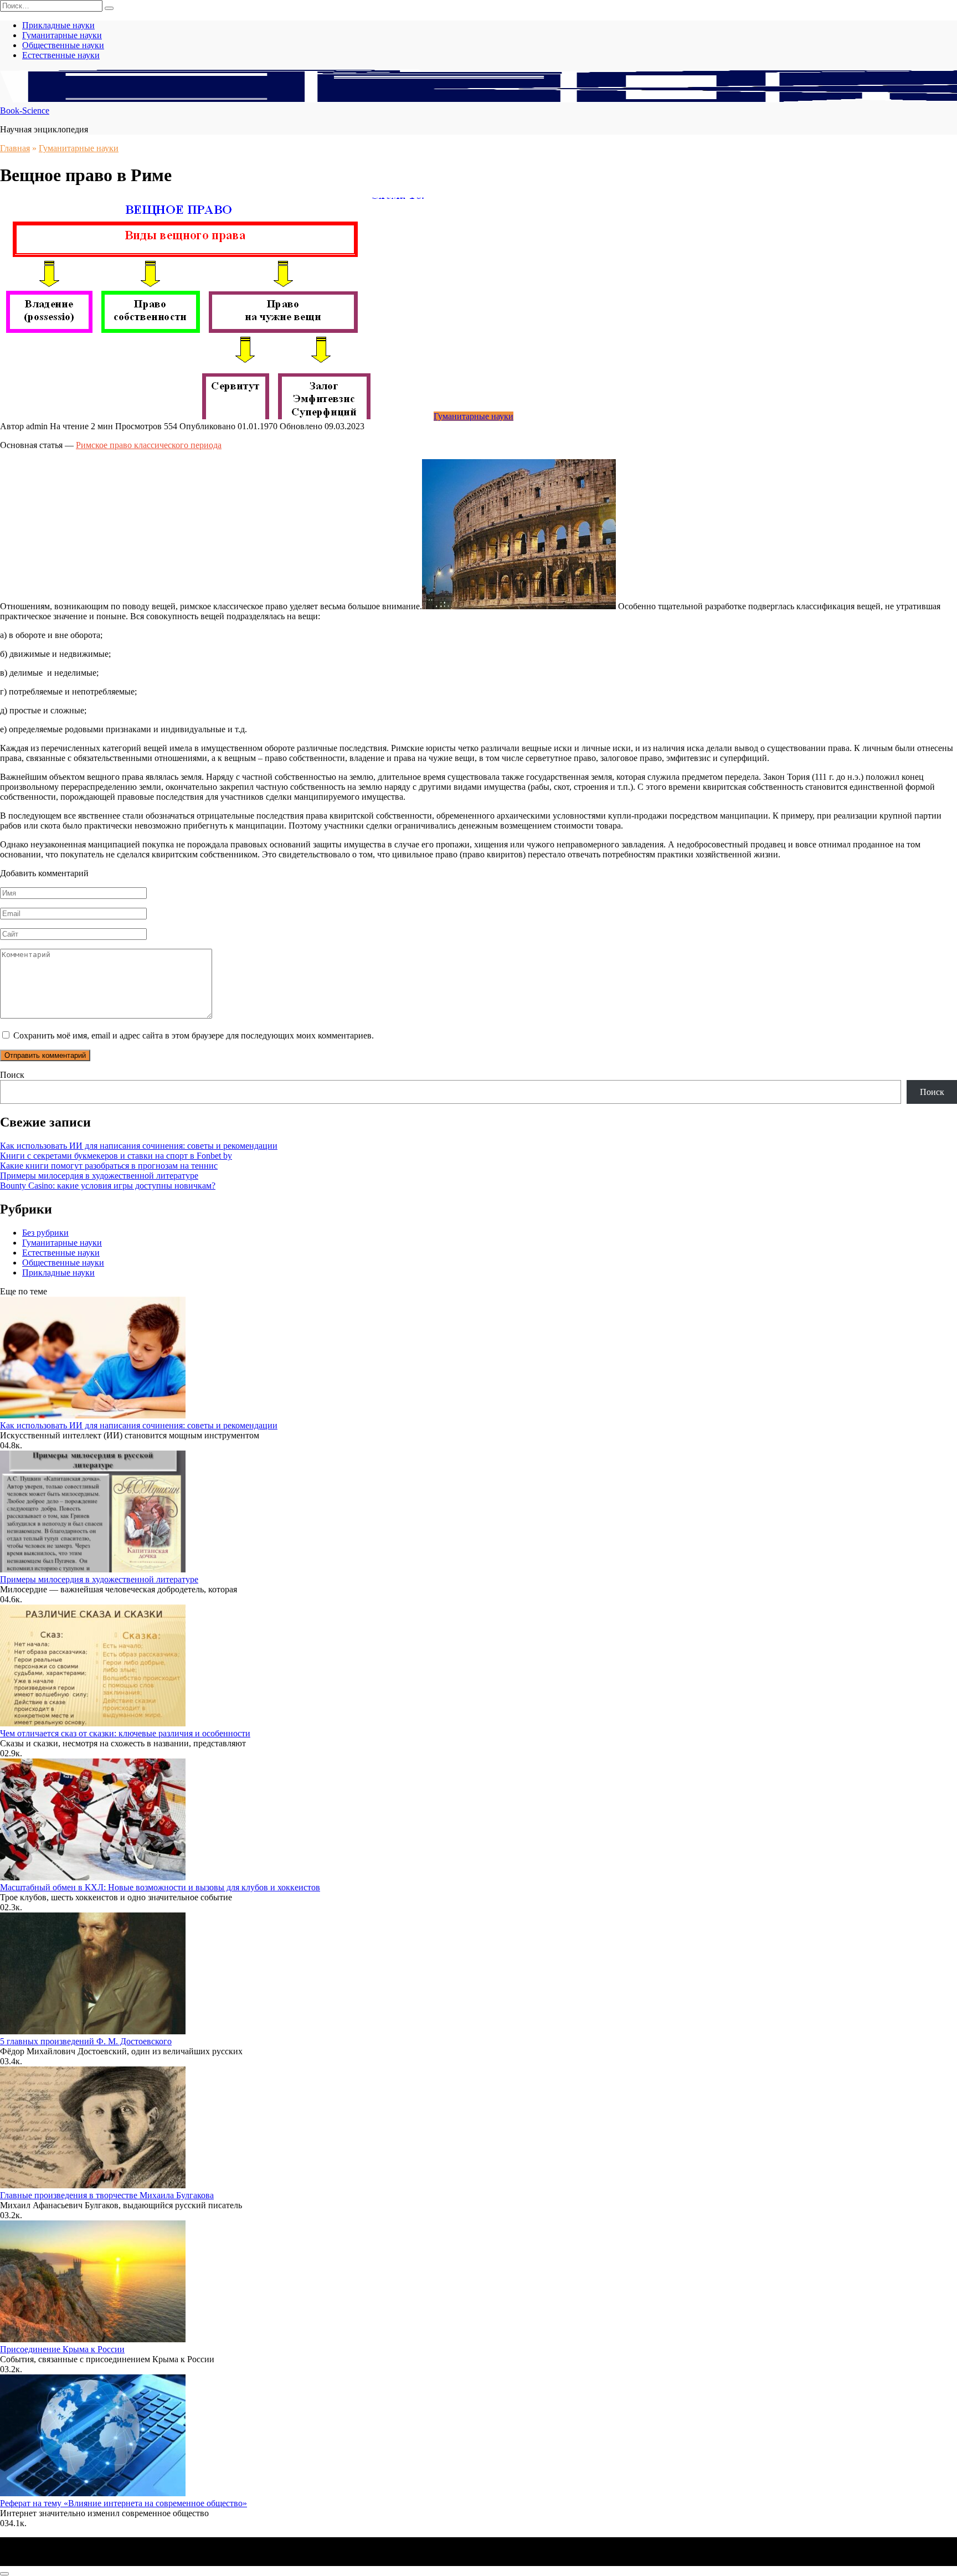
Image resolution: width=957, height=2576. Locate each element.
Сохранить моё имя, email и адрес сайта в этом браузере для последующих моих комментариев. (194, 1035)
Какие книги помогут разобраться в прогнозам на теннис (109, 1166)
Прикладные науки (58, 25)
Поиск (12, 1075)
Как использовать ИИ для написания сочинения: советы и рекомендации (139, 1146)
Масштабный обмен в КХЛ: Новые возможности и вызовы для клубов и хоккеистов (160, 1887)
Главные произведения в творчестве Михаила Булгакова (107, 2195)
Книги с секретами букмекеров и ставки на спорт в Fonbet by (116, 1156)
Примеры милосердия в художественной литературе (99, 1176)
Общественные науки (63, 45)
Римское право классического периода (149, 445)
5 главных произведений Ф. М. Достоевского (86, 2041)
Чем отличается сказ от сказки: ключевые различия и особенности (125, 1733)
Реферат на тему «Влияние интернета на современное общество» (124, 2503)
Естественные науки (61, 55)
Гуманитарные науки (62, 35)
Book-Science (25, 110)
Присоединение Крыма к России (62, 2349)
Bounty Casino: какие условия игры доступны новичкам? (108, 1186)
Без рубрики (45, 1233)
